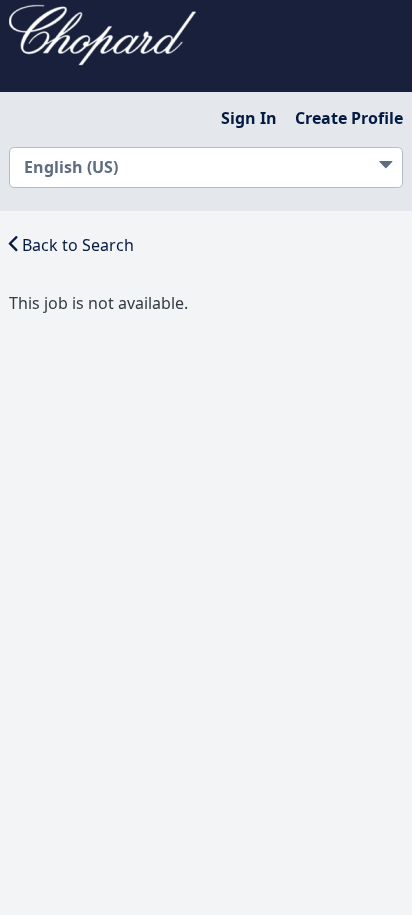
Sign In (249, 118)
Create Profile (349, 118)
